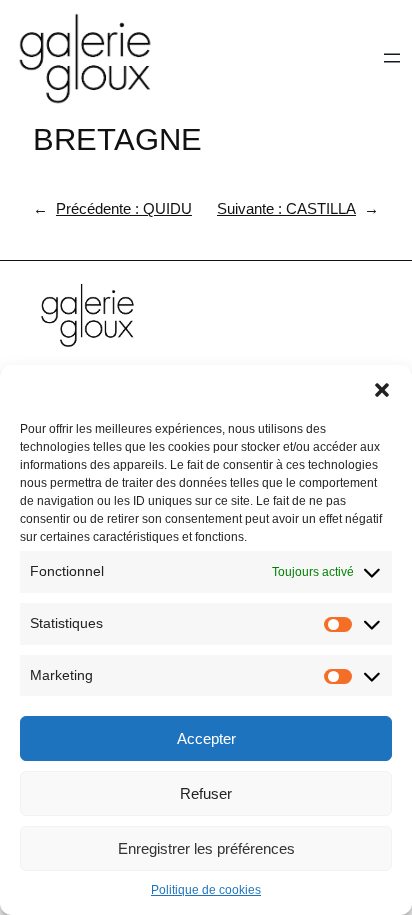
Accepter (206, 738)
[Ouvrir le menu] (392, 58)
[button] (382, 390)
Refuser (206, 793)
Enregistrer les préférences (206, 848)
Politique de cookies (206, 890)
